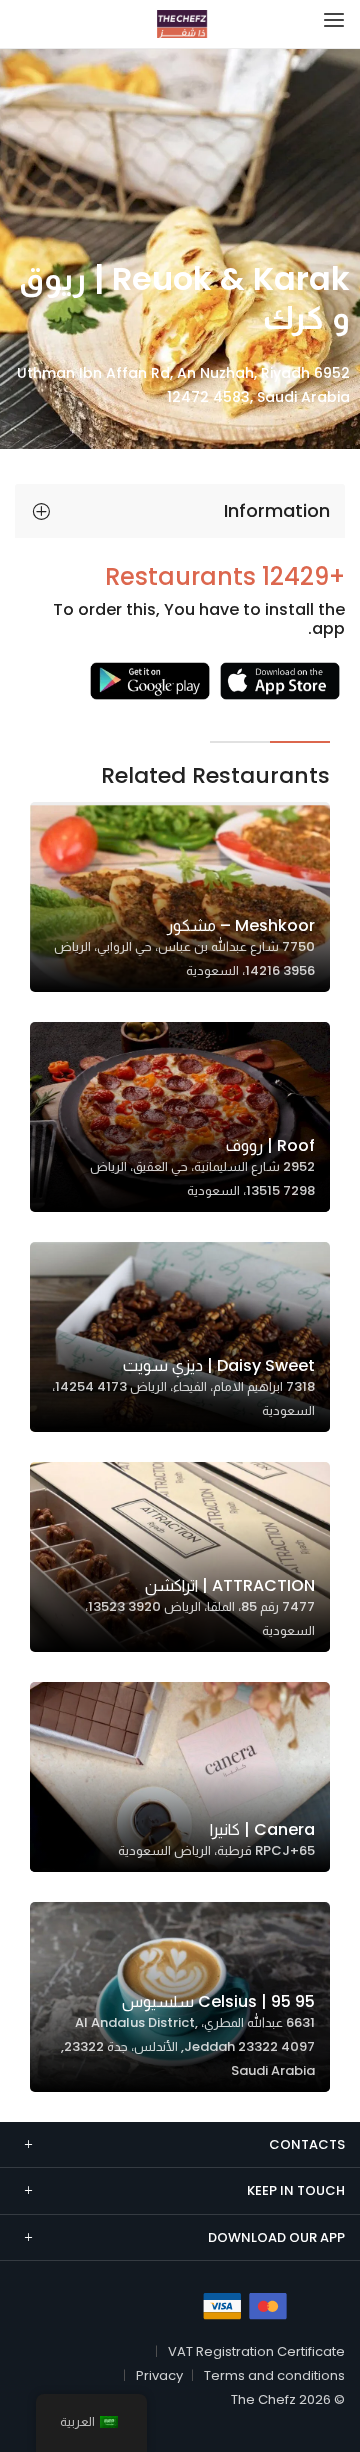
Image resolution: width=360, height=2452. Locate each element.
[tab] (180, 511)
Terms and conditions (274, 2375)
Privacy (159, 2375)
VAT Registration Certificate (256, 2351)
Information (277, 510)
